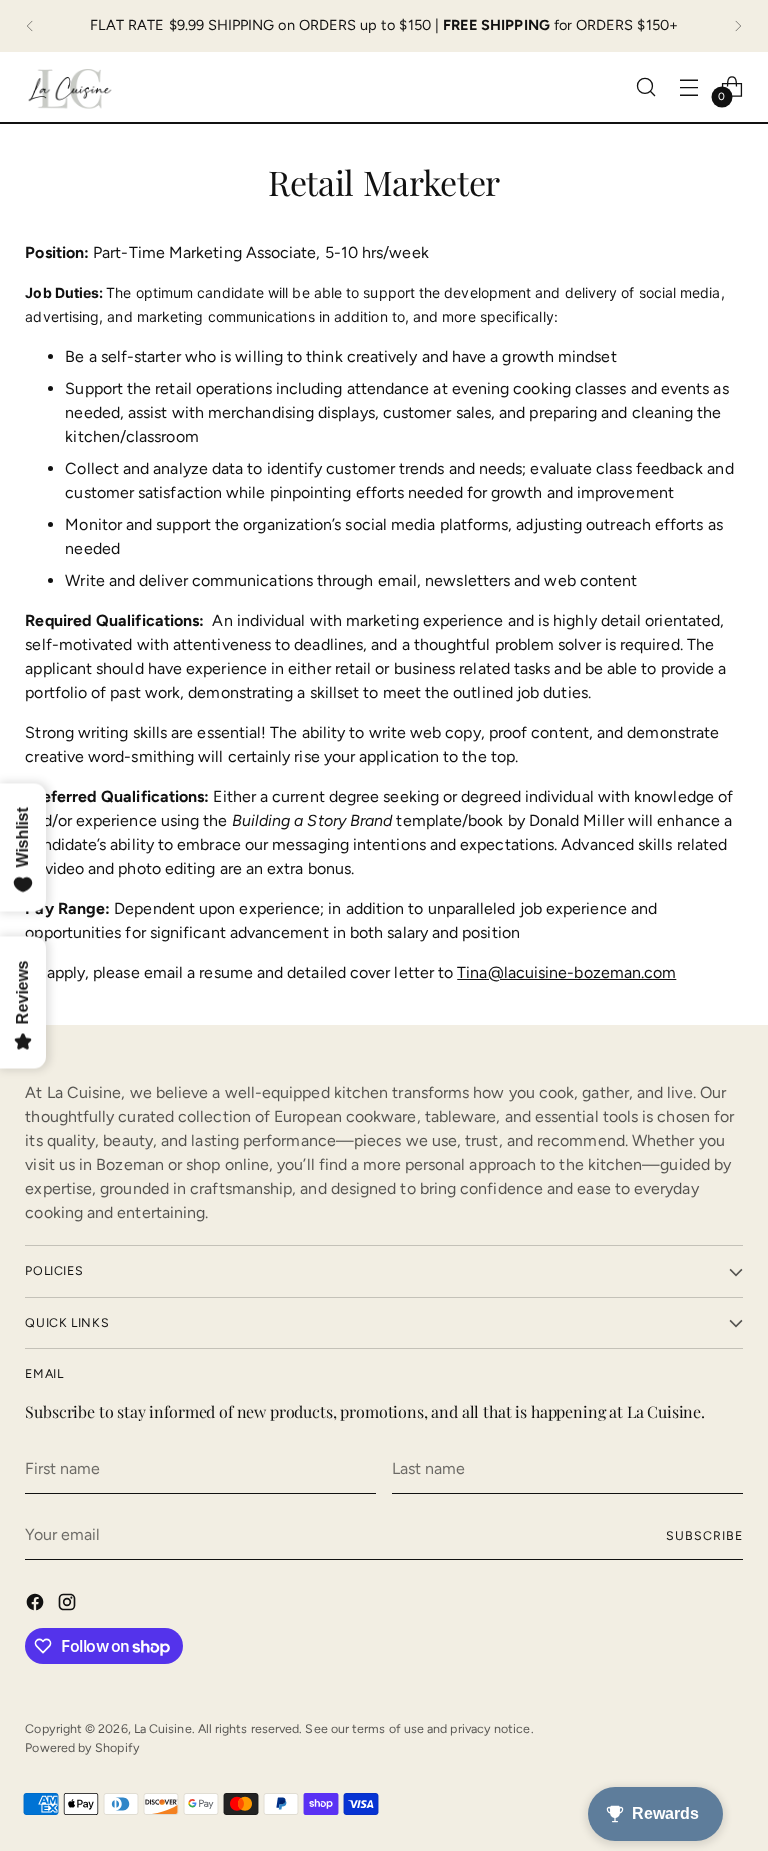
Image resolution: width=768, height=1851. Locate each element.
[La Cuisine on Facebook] (37, 1605)
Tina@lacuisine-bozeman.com (566, 972)
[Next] (738, 26)
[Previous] (30, 26)
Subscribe (704, 1535)
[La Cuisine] (70, 87)
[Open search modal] (646, 86)
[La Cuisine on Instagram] (69, 1605)
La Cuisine (163, 1728)
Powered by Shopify (82, 1747)
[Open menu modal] (689, 86)
